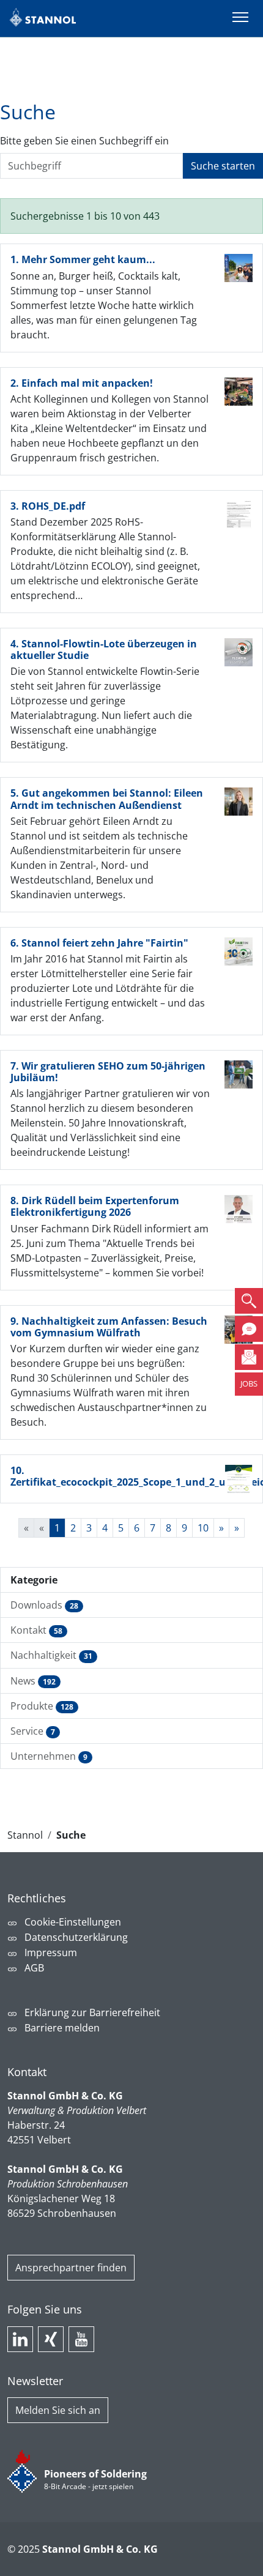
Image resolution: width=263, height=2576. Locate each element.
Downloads (44, 1605)
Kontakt (36, 1630)
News (33, 1681)
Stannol (25, 1835)
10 (203, 1528)
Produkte (42, 1706)
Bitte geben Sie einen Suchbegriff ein (84, 141)
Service (33, 1731)
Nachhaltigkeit (51, 1655)
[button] (249, 1301)
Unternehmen (49, 1756)
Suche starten (223, 166)
